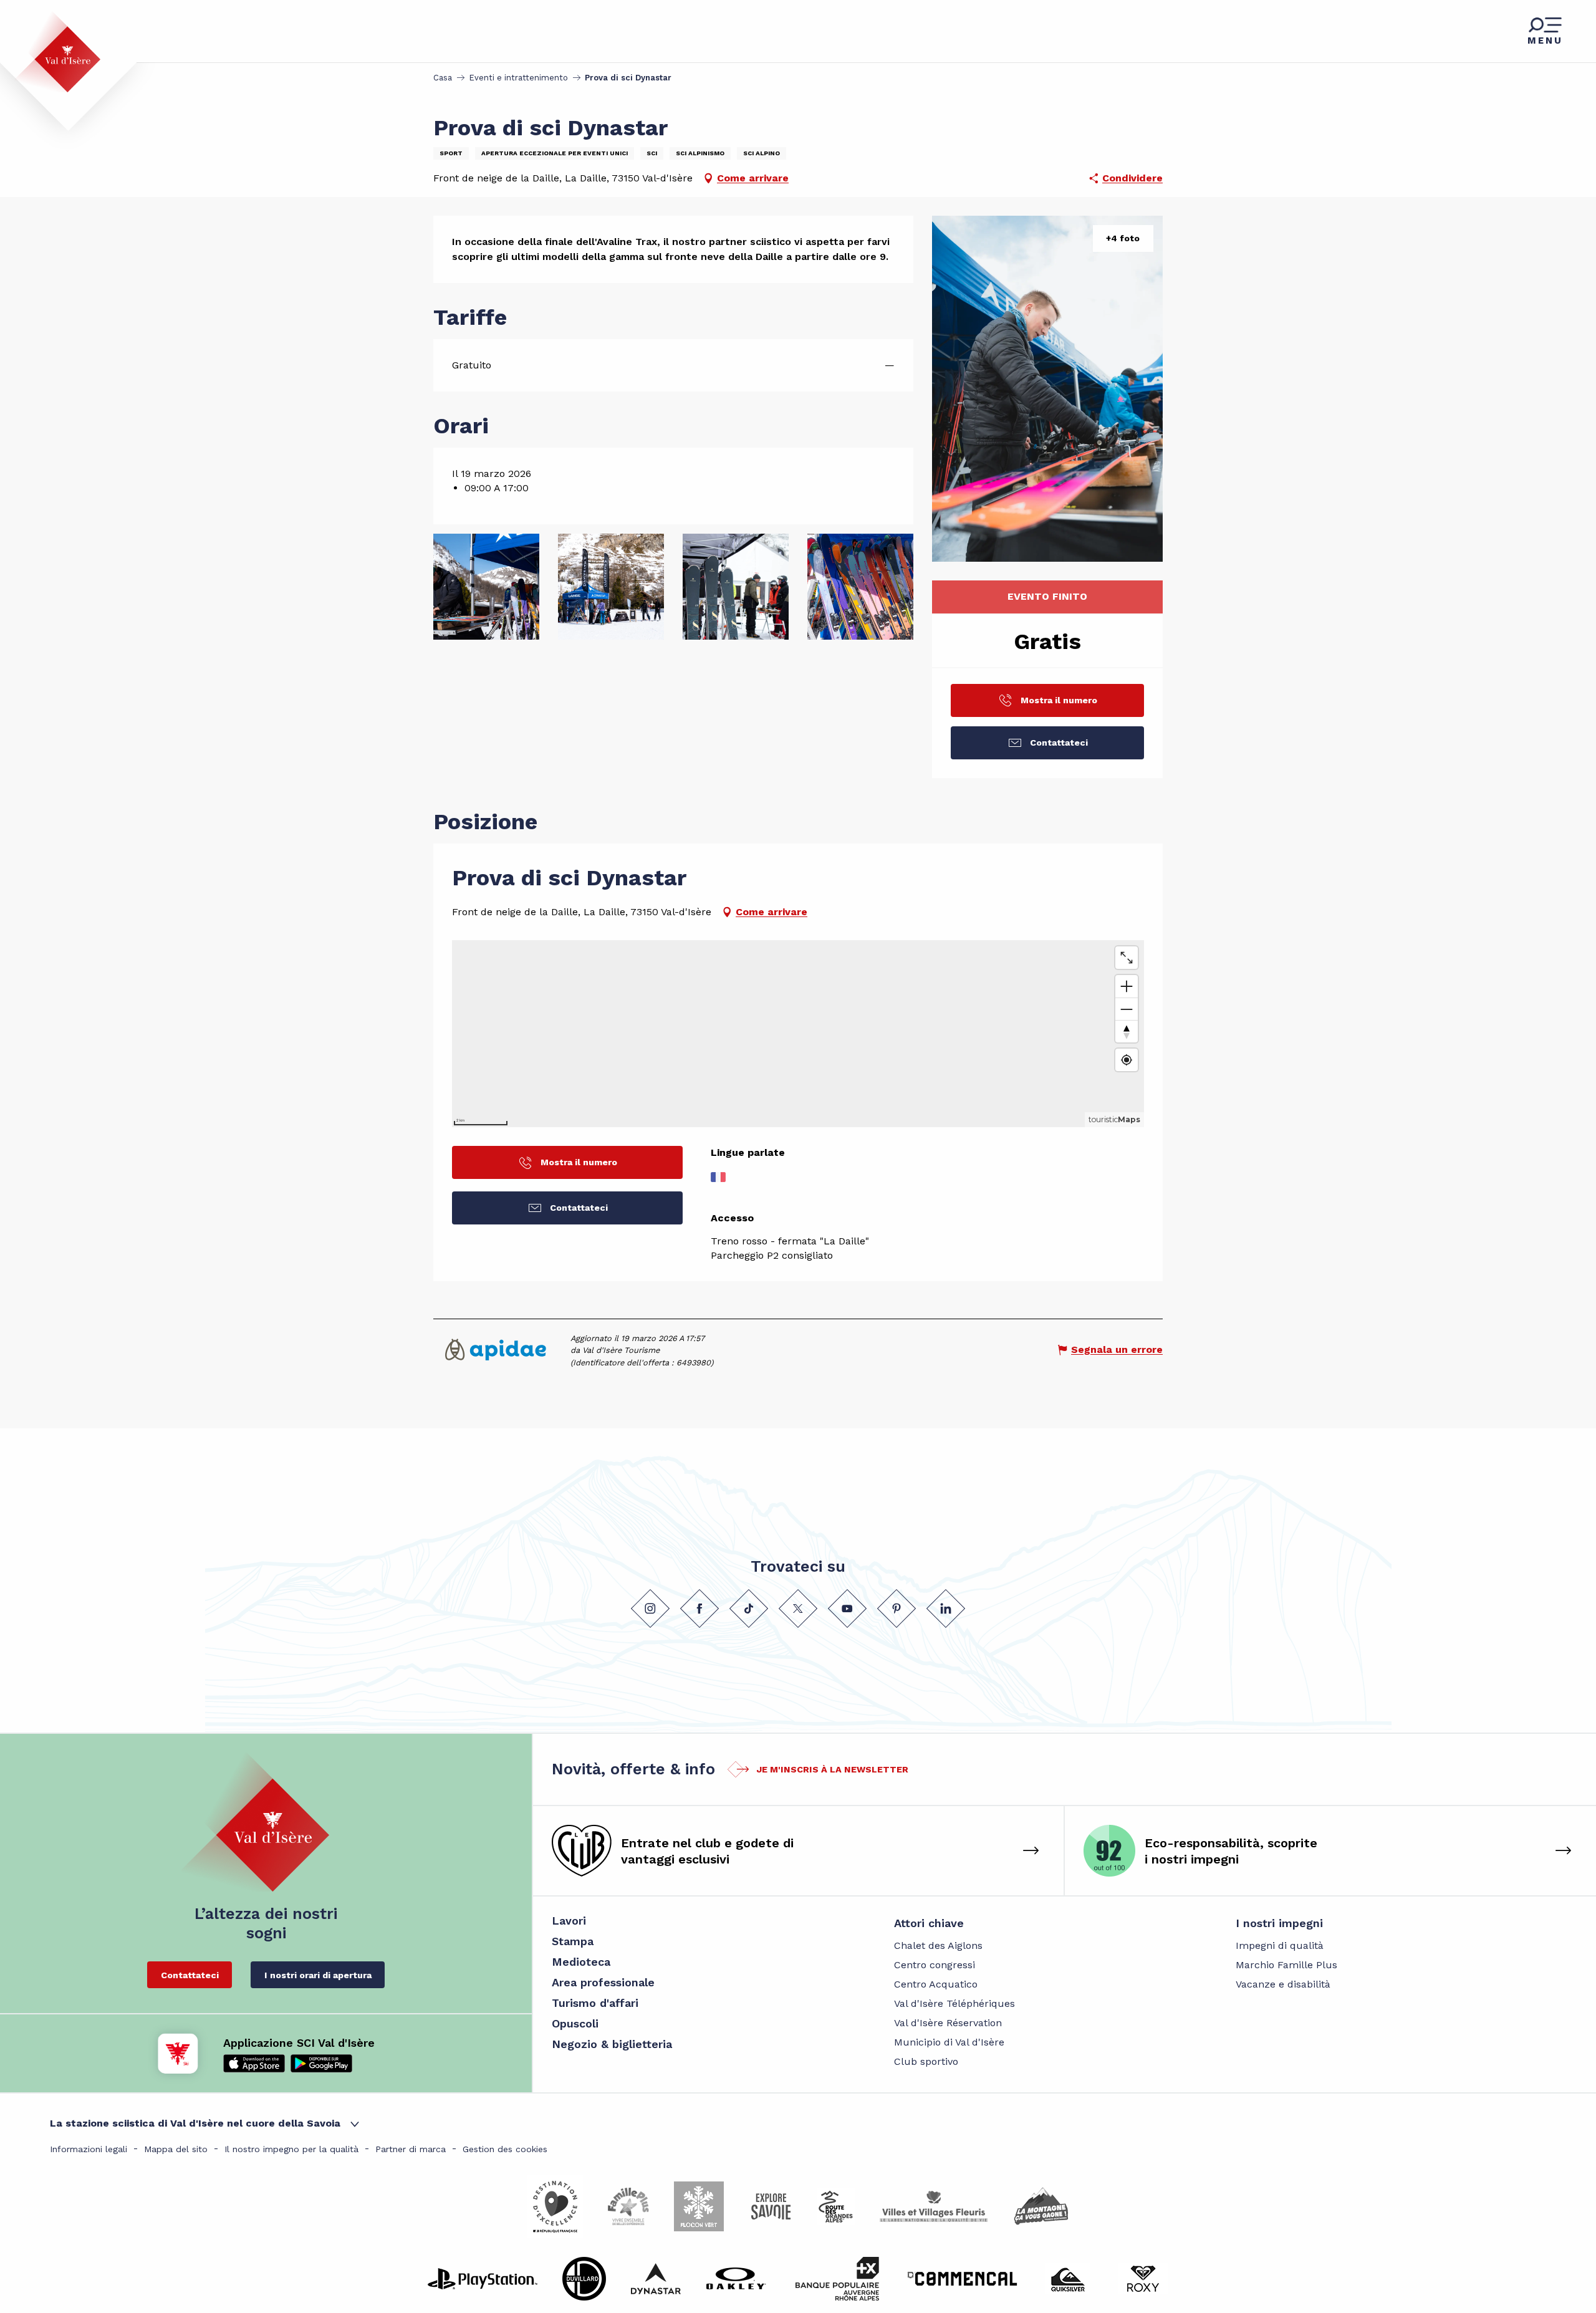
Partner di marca (411, 2149)
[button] (1047, 389)
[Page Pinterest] (897, 1609)
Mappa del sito (176, 2149)
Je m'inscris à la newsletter (832, 1769)
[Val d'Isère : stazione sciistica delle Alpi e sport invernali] (57, 52)
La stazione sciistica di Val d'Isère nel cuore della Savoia (195, 2123)
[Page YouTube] (847, 1609)
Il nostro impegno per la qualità (291, 2149)
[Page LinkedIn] (946, 1609)
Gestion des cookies (505, 2149)
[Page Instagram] (650, 1609)
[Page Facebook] (699, 1609)
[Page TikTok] (749, 1609)
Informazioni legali (89, 2149)
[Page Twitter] (798, 1609)
